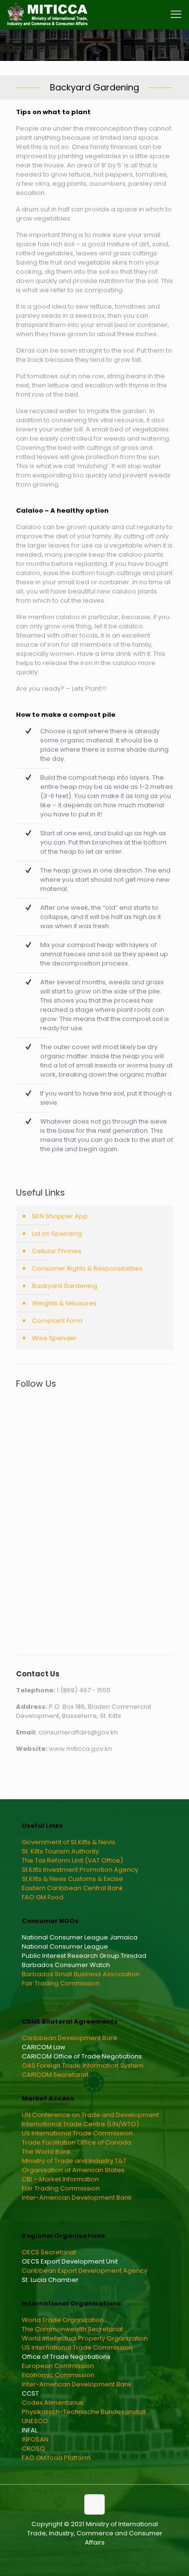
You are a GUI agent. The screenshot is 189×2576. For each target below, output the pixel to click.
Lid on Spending (57, 1234)
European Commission (58, 2366)
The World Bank (46, 2152)
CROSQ (33, 2449)
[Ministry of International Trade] (48, 15)
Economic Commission (58, 2375)
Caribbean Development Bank (70, 2038)
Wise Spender (54, 1338)
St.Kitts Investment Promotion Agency (80, 1870)
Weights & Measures (64, 1303)
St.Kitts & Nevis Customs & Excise (72, 1879)
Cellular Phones (57, 1251)
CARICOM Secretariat (55, 2075)
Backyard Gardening (65, 1286)
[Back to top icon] (94, 2504)
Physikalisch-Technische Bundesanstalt (84, 2412)
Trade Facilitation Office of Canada (77, 2142)
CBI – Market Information (60, 2179)
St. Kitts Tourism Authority (60, 1851)
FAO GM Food (43, 1897)
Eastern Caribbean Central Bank (72, 1888)
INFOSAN (35, 2439)
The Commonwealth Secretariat (72, 2329)
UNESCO (35, 2421)
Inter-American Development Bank (77, 2198)
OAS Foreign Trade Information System (83, 2065)
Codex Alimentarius (53, 2403)
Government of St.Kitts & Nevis (69, 1842)
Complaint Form (57, 1321)
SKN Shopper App (60, 1216)
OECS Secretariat (49, 2252)
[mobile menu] (176, 15)
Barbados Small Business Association (81, 1974)
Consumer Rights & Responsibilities (87, 1268)
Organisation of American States (73, 2170)
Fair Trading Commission (61, 1983)
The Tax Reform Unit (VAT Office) (72, 1860)
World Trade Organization (63, 2320)
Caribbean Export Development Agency (85, 2271)
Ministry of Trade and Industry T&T (74, 2161)
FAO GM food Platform (56, 2458)
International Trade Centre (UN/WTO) (80, 2124)
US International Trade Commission (77, 2133)
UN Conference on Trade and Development (90, 2115)
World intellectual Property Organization (85, 2338)
